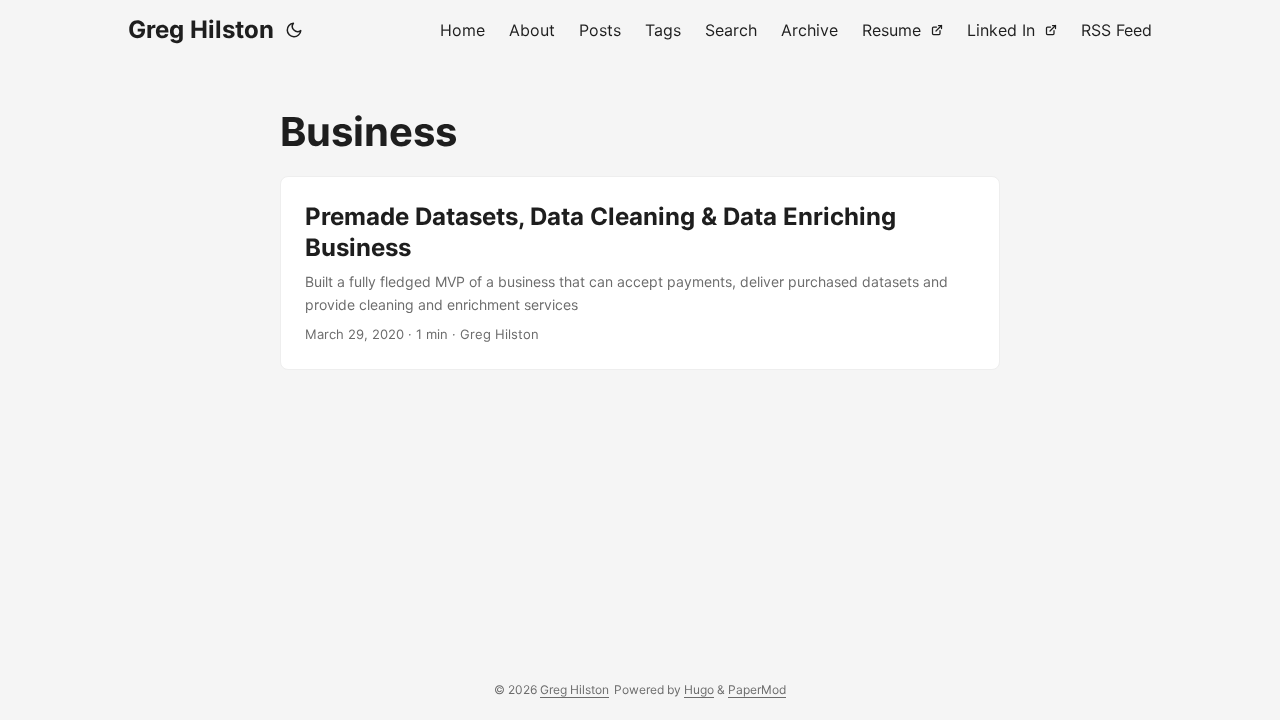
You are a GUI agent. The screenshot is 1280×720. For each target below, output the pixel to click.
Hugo (699, 689)
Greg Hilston (201, 29)
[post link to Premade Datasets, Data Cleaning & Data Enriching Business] (640, 273)
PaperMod (757, 689)
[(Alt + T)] (294, 30)
